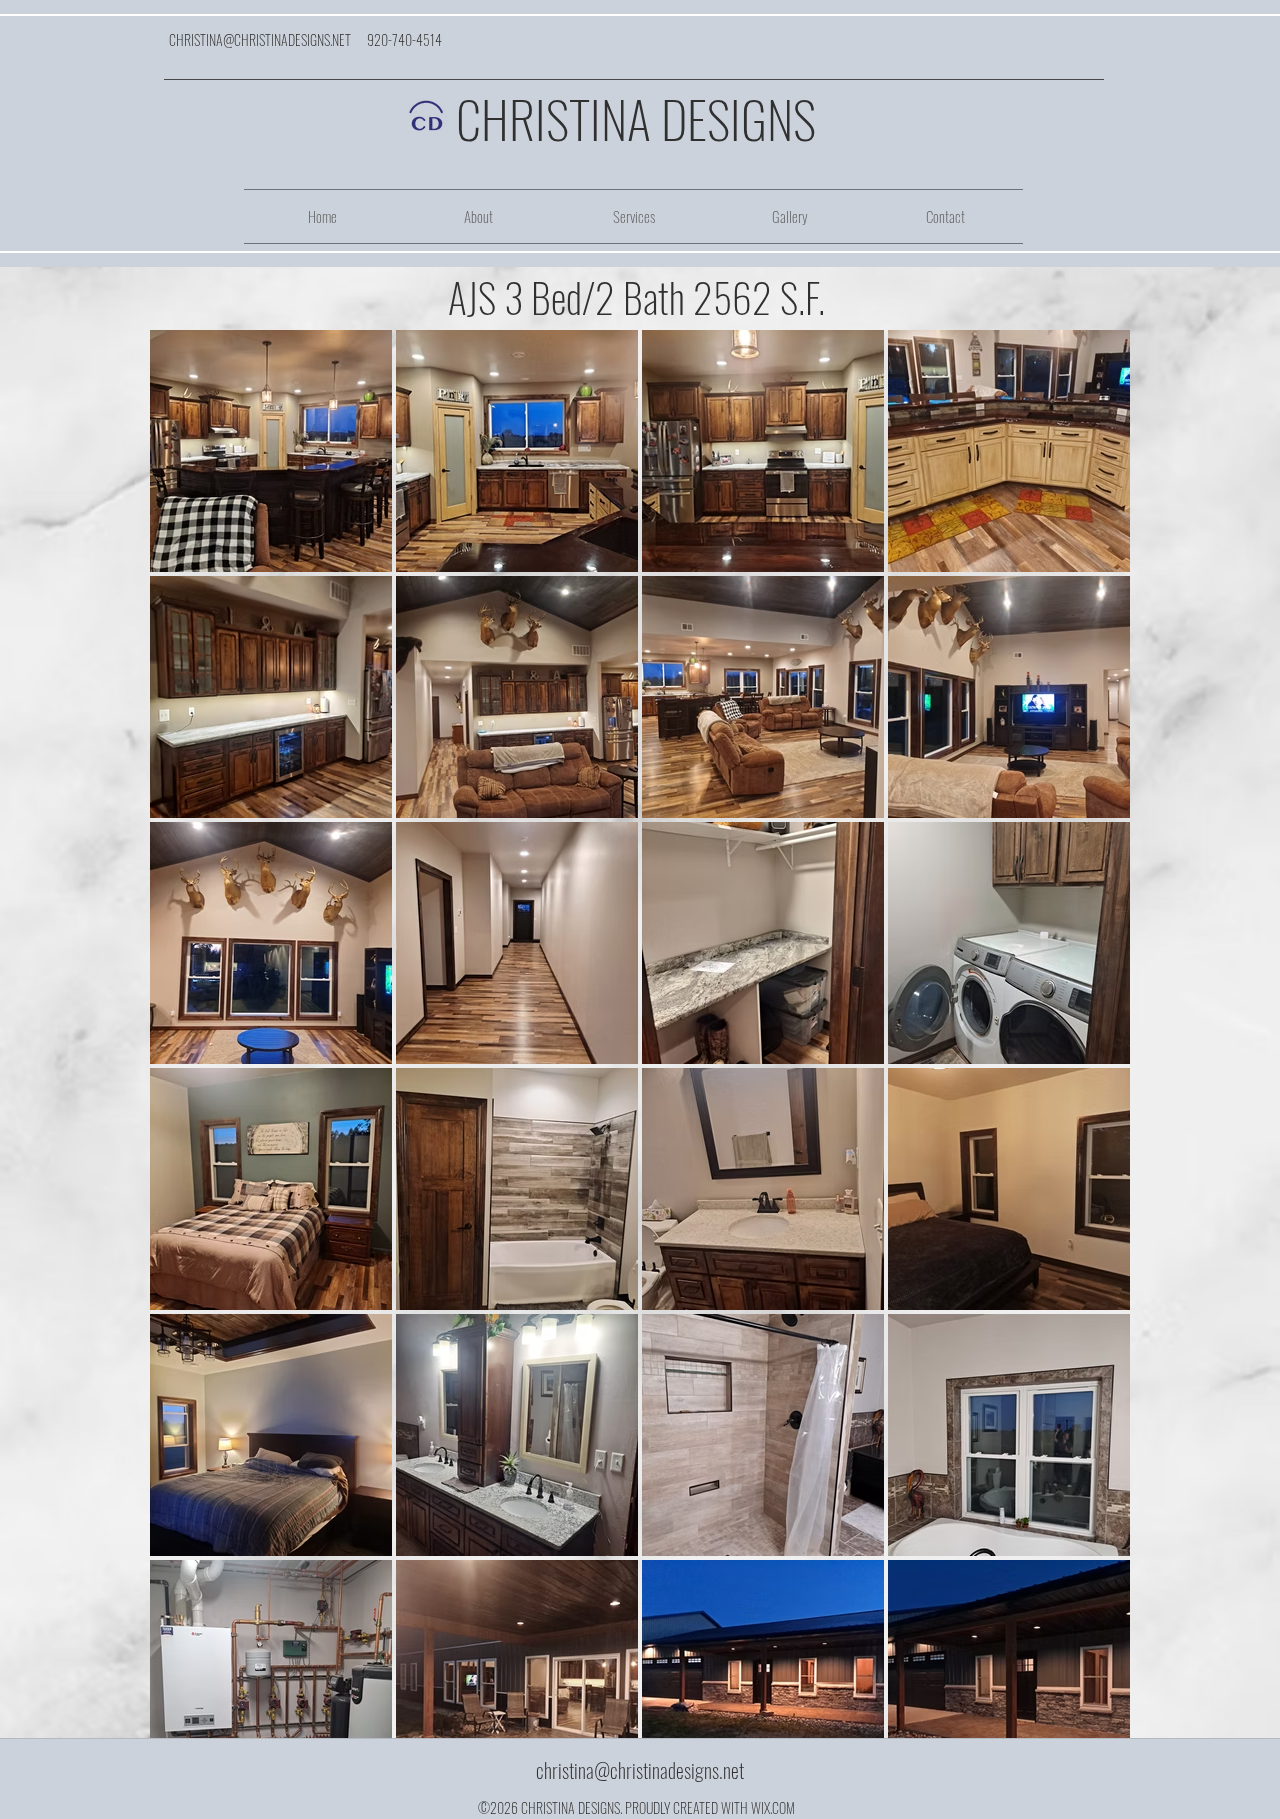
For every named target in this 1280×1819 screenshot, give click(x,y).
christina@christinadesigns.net (640, 1770)
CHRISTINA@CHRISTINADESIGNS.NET (260, 39)
